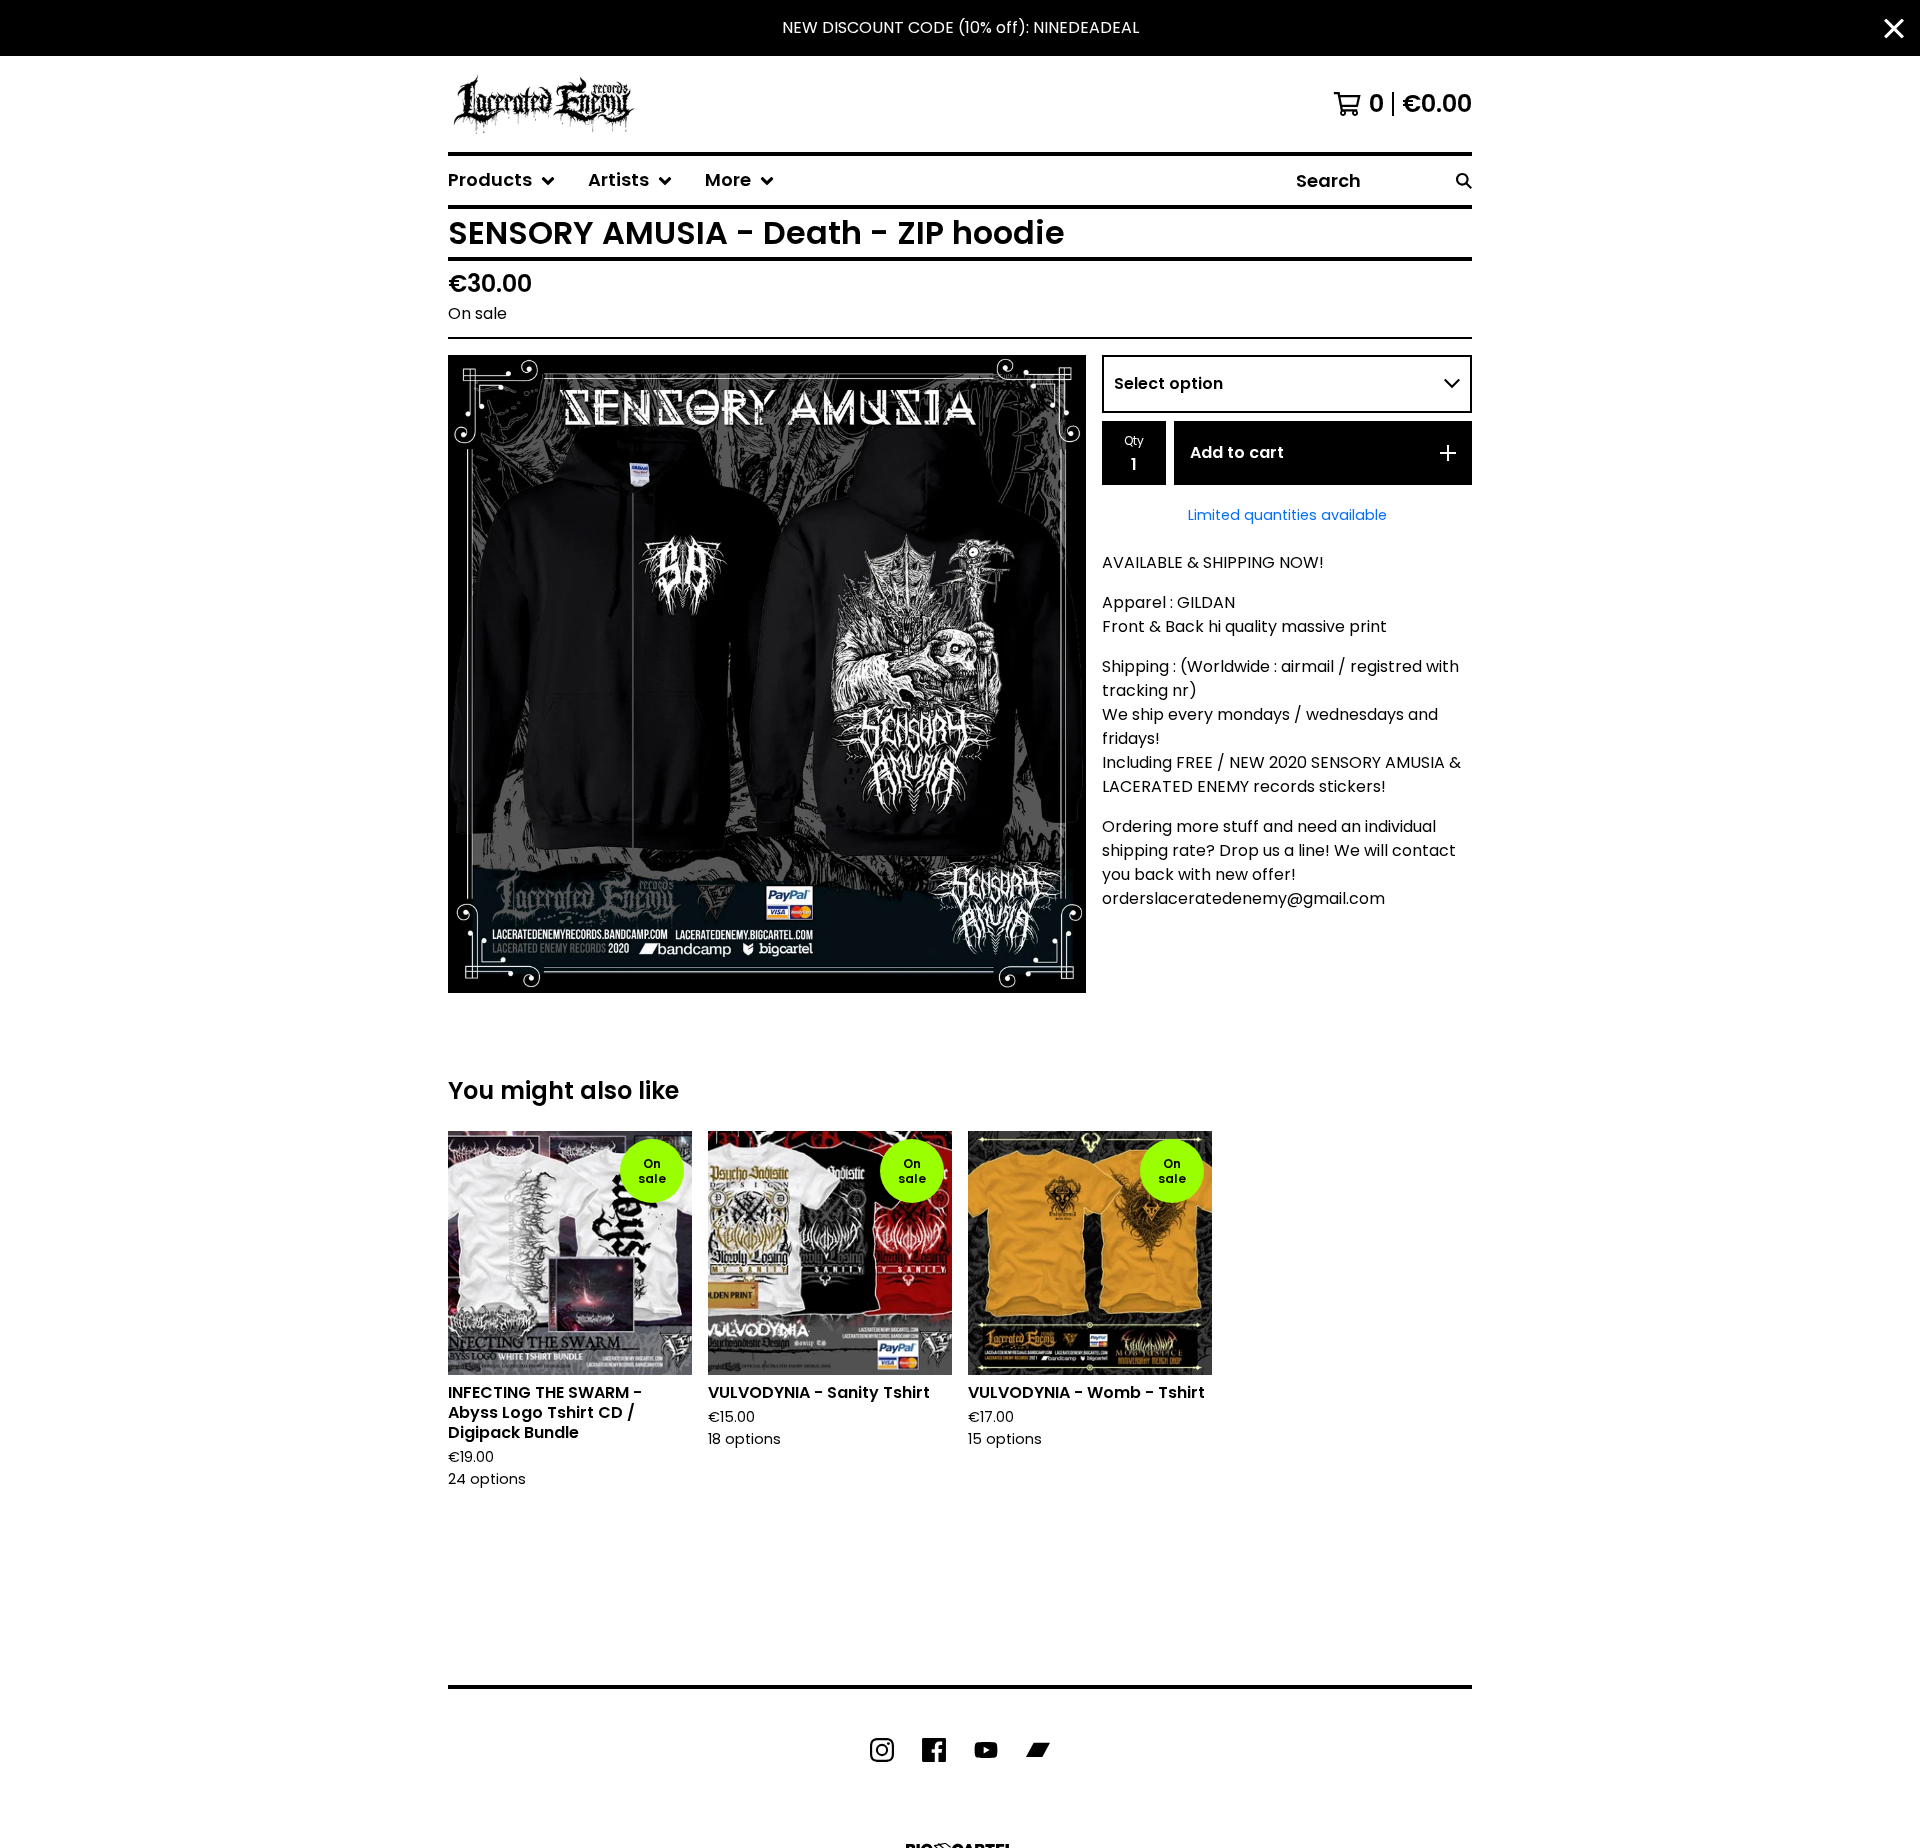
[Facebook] (934, 1750)
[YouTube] (986, 1750)
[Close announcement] (1894, 28)
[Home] (544, 104)
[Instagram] (882, 1750)
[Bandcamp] (1038, 1750)
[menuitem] (502, 180)
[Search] (1464, 180)
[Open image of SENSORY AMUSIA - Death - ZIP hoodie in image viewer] (767, 674)
